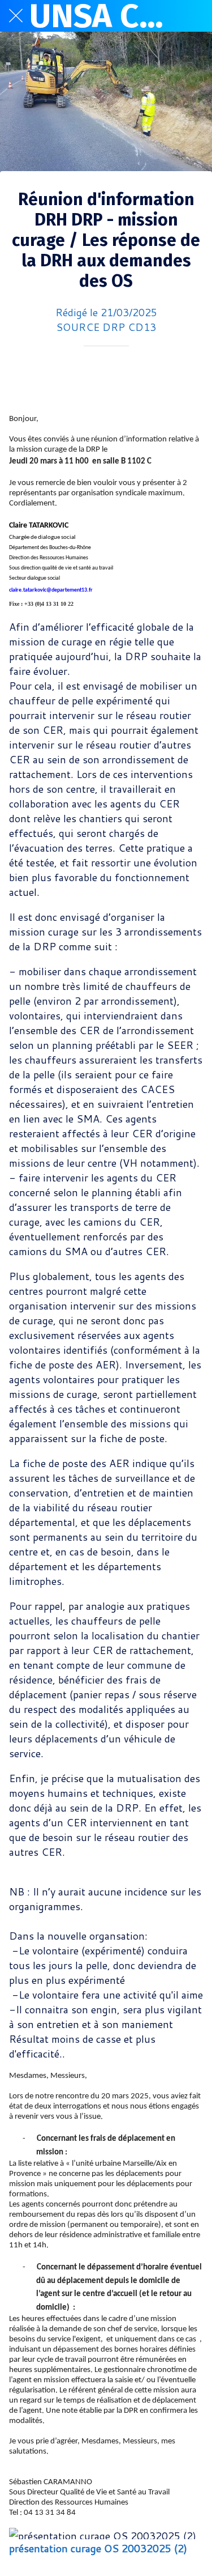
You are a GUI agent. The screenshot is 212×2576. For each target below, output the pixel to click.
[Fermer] (16, 16)
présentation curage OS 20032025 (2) (98, 2548)
